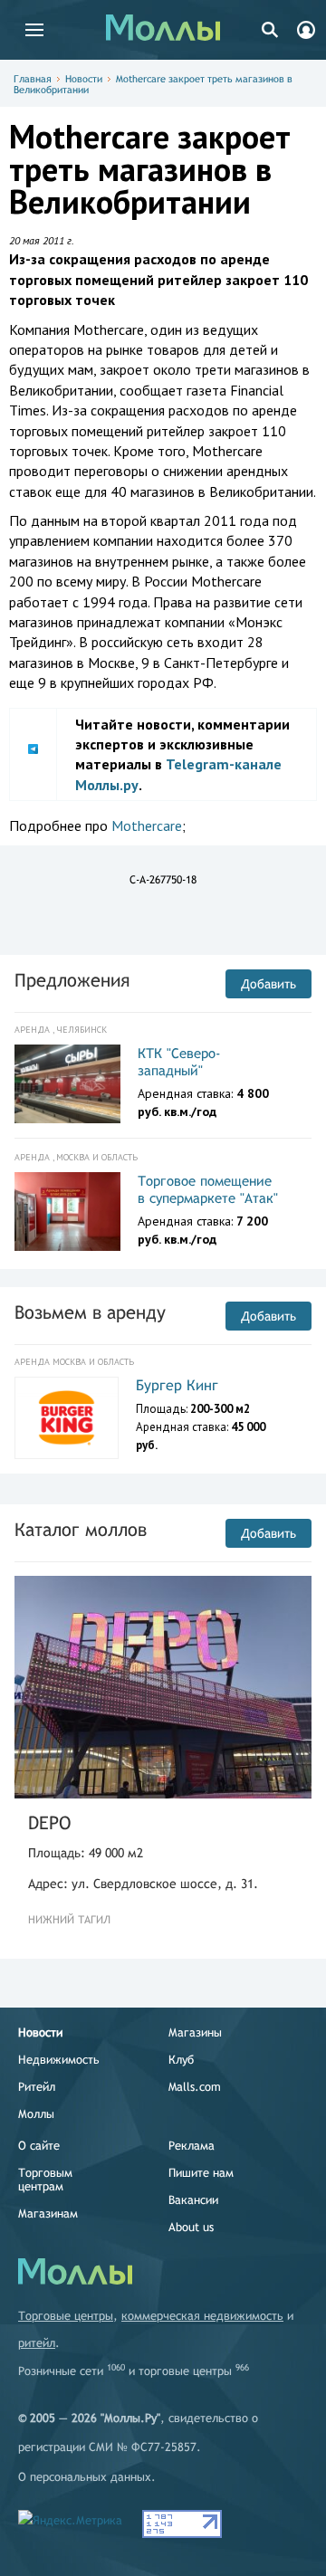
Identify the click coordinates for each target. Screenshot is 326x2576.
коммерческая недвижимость (202, 2316)
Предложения (72, 980)
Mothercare (147, 825)
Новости (84, 79)
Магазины (195, 2032)
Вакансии (193, 2200)
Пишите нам (201, 2173)
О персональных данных (85, 2477)
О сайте (39, 2146)
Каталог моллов (81, 1529)
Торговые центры (66, 2316)
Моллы (36, 2114)
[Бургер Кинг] (67, 1418)
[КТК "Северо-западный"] (67, 1084)
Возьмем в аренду (90, 1312)
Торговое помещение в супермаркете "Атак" (208, 1190)
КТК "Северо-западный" (179, 1062)
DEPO (49, 1822)
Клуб (181, 2060)
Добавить (268, 984)
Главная (33, 79)
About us (191, 2227)
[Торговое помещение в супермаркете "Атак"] (67, 1212)
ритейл (37, 2343)
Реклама (192, 2146)
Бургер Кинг (177, 1385)
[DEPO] (163, 1687)
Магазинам (48, 2213)
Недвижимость (59, 2060)
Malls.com (195, 2087)
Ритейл (37, 2087)
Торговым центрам (45, 2180)
